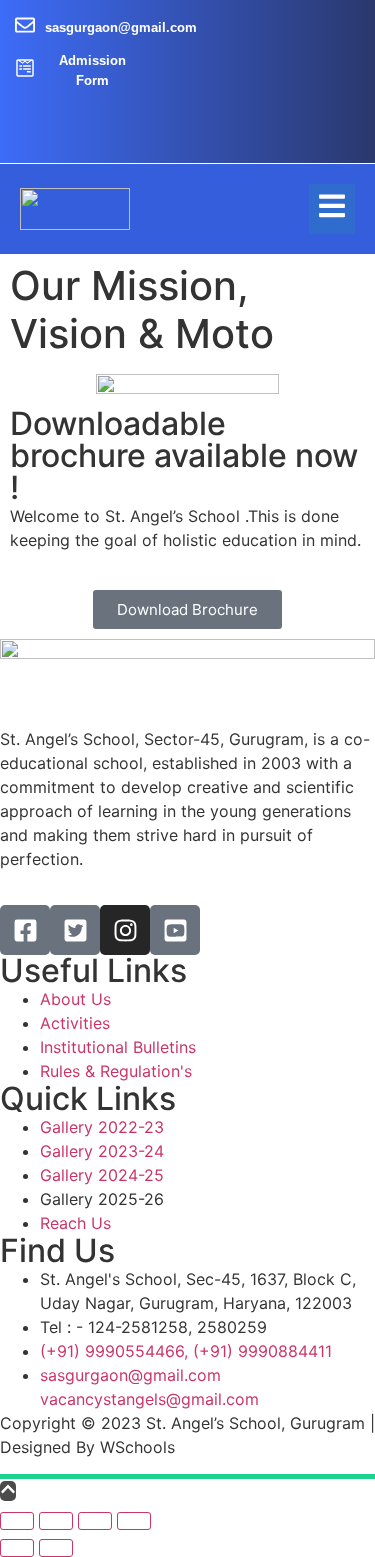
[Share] (56, 1521)
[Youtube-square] (175, 930)
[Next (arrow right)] (56, 1548)
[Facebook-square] (25, 930)
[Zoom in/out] (134, 1521)
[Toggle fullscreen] (95, 1521)
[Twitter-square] (75, 930)
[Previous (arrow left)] (17, 1548)
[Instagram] (125, 930)
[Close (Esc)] (17, 1521)
